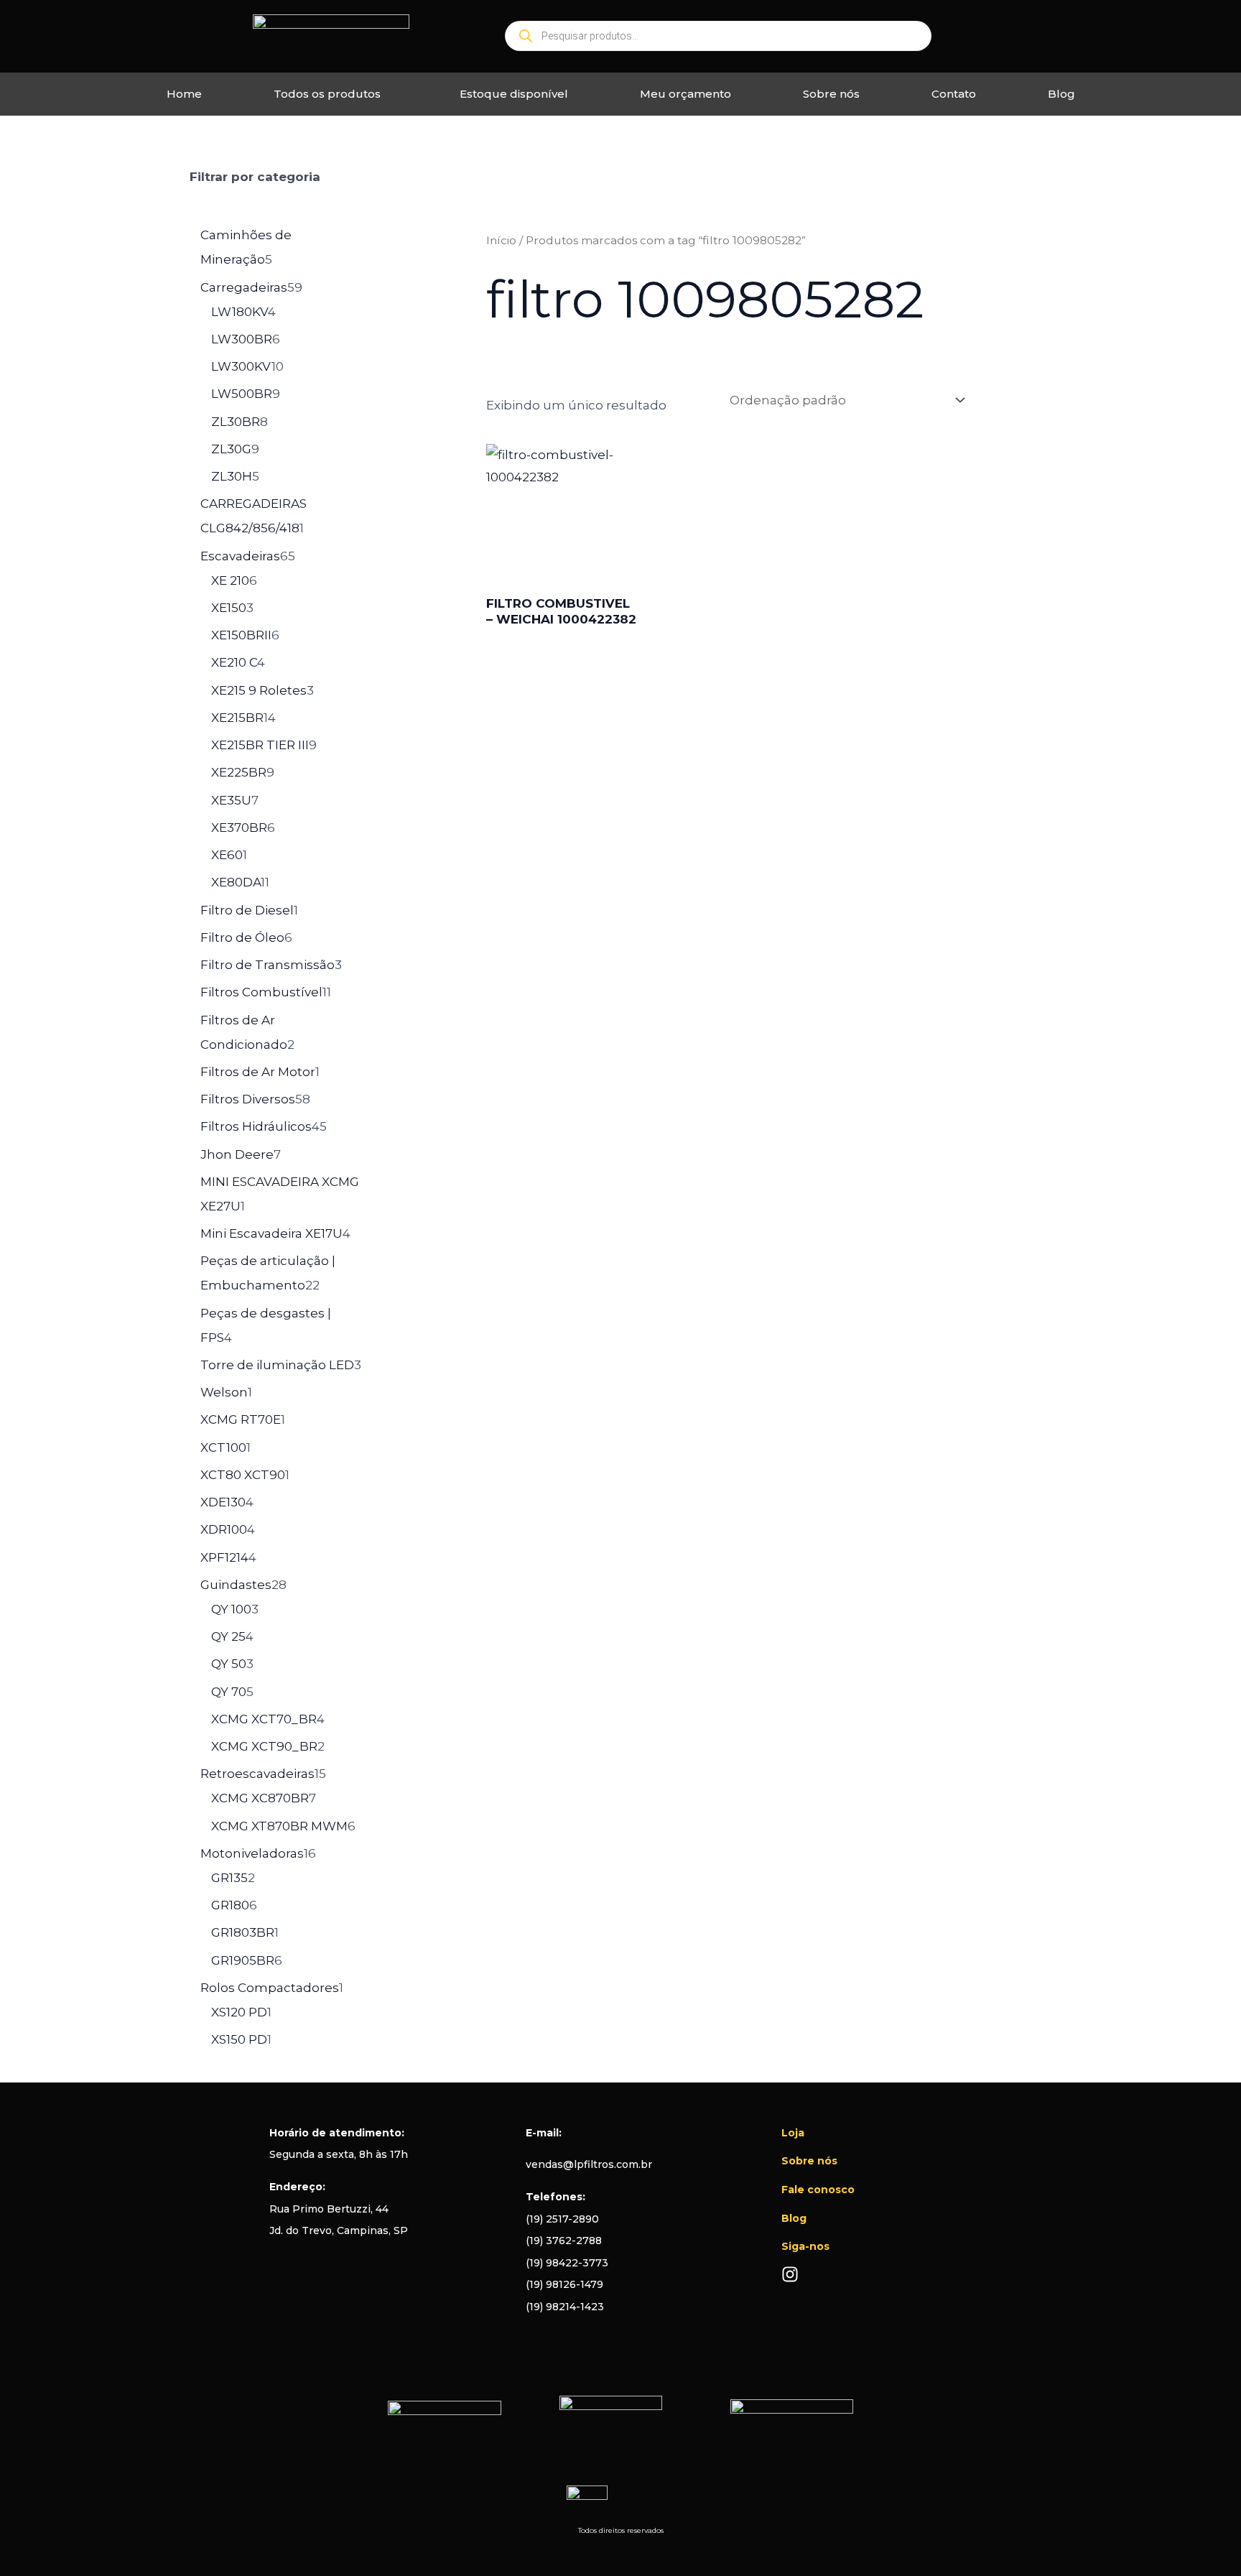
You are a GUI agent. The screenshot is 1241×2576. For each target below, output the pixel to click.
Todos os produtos (327, 94)
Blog (1061, 94)
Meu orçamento (685, 94)
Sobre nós (831, 94)
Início (501, 240)
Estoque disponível (514, 94)
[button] (331, 94)
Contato (954, 94)
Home (184, 94)
